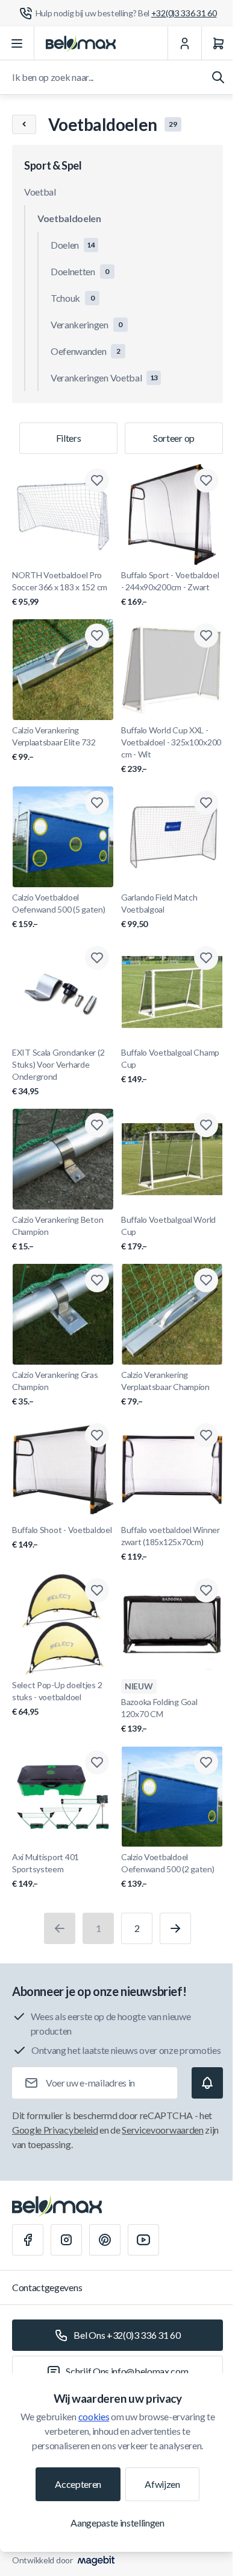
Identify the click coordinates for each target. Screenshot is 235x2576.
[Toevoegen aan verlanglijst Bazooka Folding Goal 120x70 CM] (206, 1590)
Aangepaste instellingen (117, 2523)
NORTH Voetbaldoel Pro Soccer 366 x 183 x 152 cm (60, 588)
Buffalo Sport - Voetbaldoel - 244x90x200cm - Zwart (170, 588)
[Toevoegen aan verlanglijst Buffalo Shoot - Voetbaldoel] (97, 1435)
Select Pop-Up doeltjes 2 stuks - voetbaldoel (57, 1698)
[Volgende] (175, 1928)
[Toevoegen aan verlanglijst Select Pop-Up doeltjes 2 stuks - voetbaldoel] (97, 1590)
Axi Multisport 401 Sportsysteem (45, 1870)
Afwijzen (162, 2484)
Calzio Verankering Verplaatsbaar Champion (165, 1388)
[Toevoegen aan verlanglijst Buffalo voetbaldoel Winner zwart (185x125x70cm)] (206, 1435)
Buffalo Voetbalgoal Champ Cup (170, 1066)
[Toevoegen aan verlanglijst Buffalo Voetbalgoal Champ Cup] (206, 958)
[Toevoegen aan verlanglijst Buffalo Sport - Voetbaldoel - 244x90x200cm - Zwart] (206, 480)
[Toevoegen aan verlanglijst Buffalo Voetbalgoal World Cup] (206, 1125)
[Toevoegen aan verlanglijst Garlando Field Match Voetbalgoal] (206, 803)
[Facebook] (28, 2240)
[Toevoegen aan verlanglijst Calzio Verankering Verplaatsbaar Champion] (206, 1280)
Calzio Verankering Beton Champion (58, 1233)
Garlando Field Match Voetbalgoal (159, 910)
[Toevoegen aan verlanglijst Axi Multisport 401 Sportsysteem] (97, 1762)
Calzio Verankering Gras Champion (55, 1388)
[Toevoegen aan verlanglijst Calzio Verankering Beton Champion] (97, 1125)
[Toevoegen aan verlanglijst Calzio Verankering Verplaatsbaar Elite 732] (97, 636)
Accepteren (78, 2484)
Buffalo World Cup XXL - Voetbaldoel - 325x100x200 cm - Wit (171, 749)
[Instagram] (66, 2240)
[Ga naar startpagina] (81, 43)
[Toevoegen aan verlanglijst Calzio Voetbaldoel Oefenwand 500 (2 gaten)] (206, 1762)
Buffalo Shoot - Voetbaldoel (62, 1537)
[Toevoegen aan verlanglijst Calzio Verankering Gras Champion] (97, 1280)
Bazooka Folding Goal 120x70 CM (159, 1715)
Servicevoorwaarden (162, 2130)
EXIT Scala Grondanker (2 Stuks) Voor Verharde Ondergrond (58, 1072)
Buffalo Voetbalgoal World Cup (168, 1233)
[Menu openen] (17, 43)
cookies (94, 2416)
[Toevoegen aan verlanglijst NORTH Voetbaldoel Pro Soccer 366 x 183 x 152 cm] (97, 480)
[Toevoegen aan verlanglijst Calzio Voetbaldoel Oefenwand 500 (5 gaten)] (97, 803)
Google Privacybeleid (55, 2130)
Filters (69, 438)
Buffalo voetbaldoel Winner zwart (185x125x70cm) (171, 1543)
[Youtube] (143, 2240)
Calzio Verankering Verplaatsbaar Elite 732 (54, 743)
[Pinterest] (105, 2240)
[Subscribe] (207, 2083)
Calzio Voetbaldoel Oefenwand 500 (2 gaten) (168, 1870)
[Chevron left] (24, 124)
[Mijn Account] (184, 43)
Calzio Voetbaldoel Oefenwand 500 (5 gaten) (59, 910)
